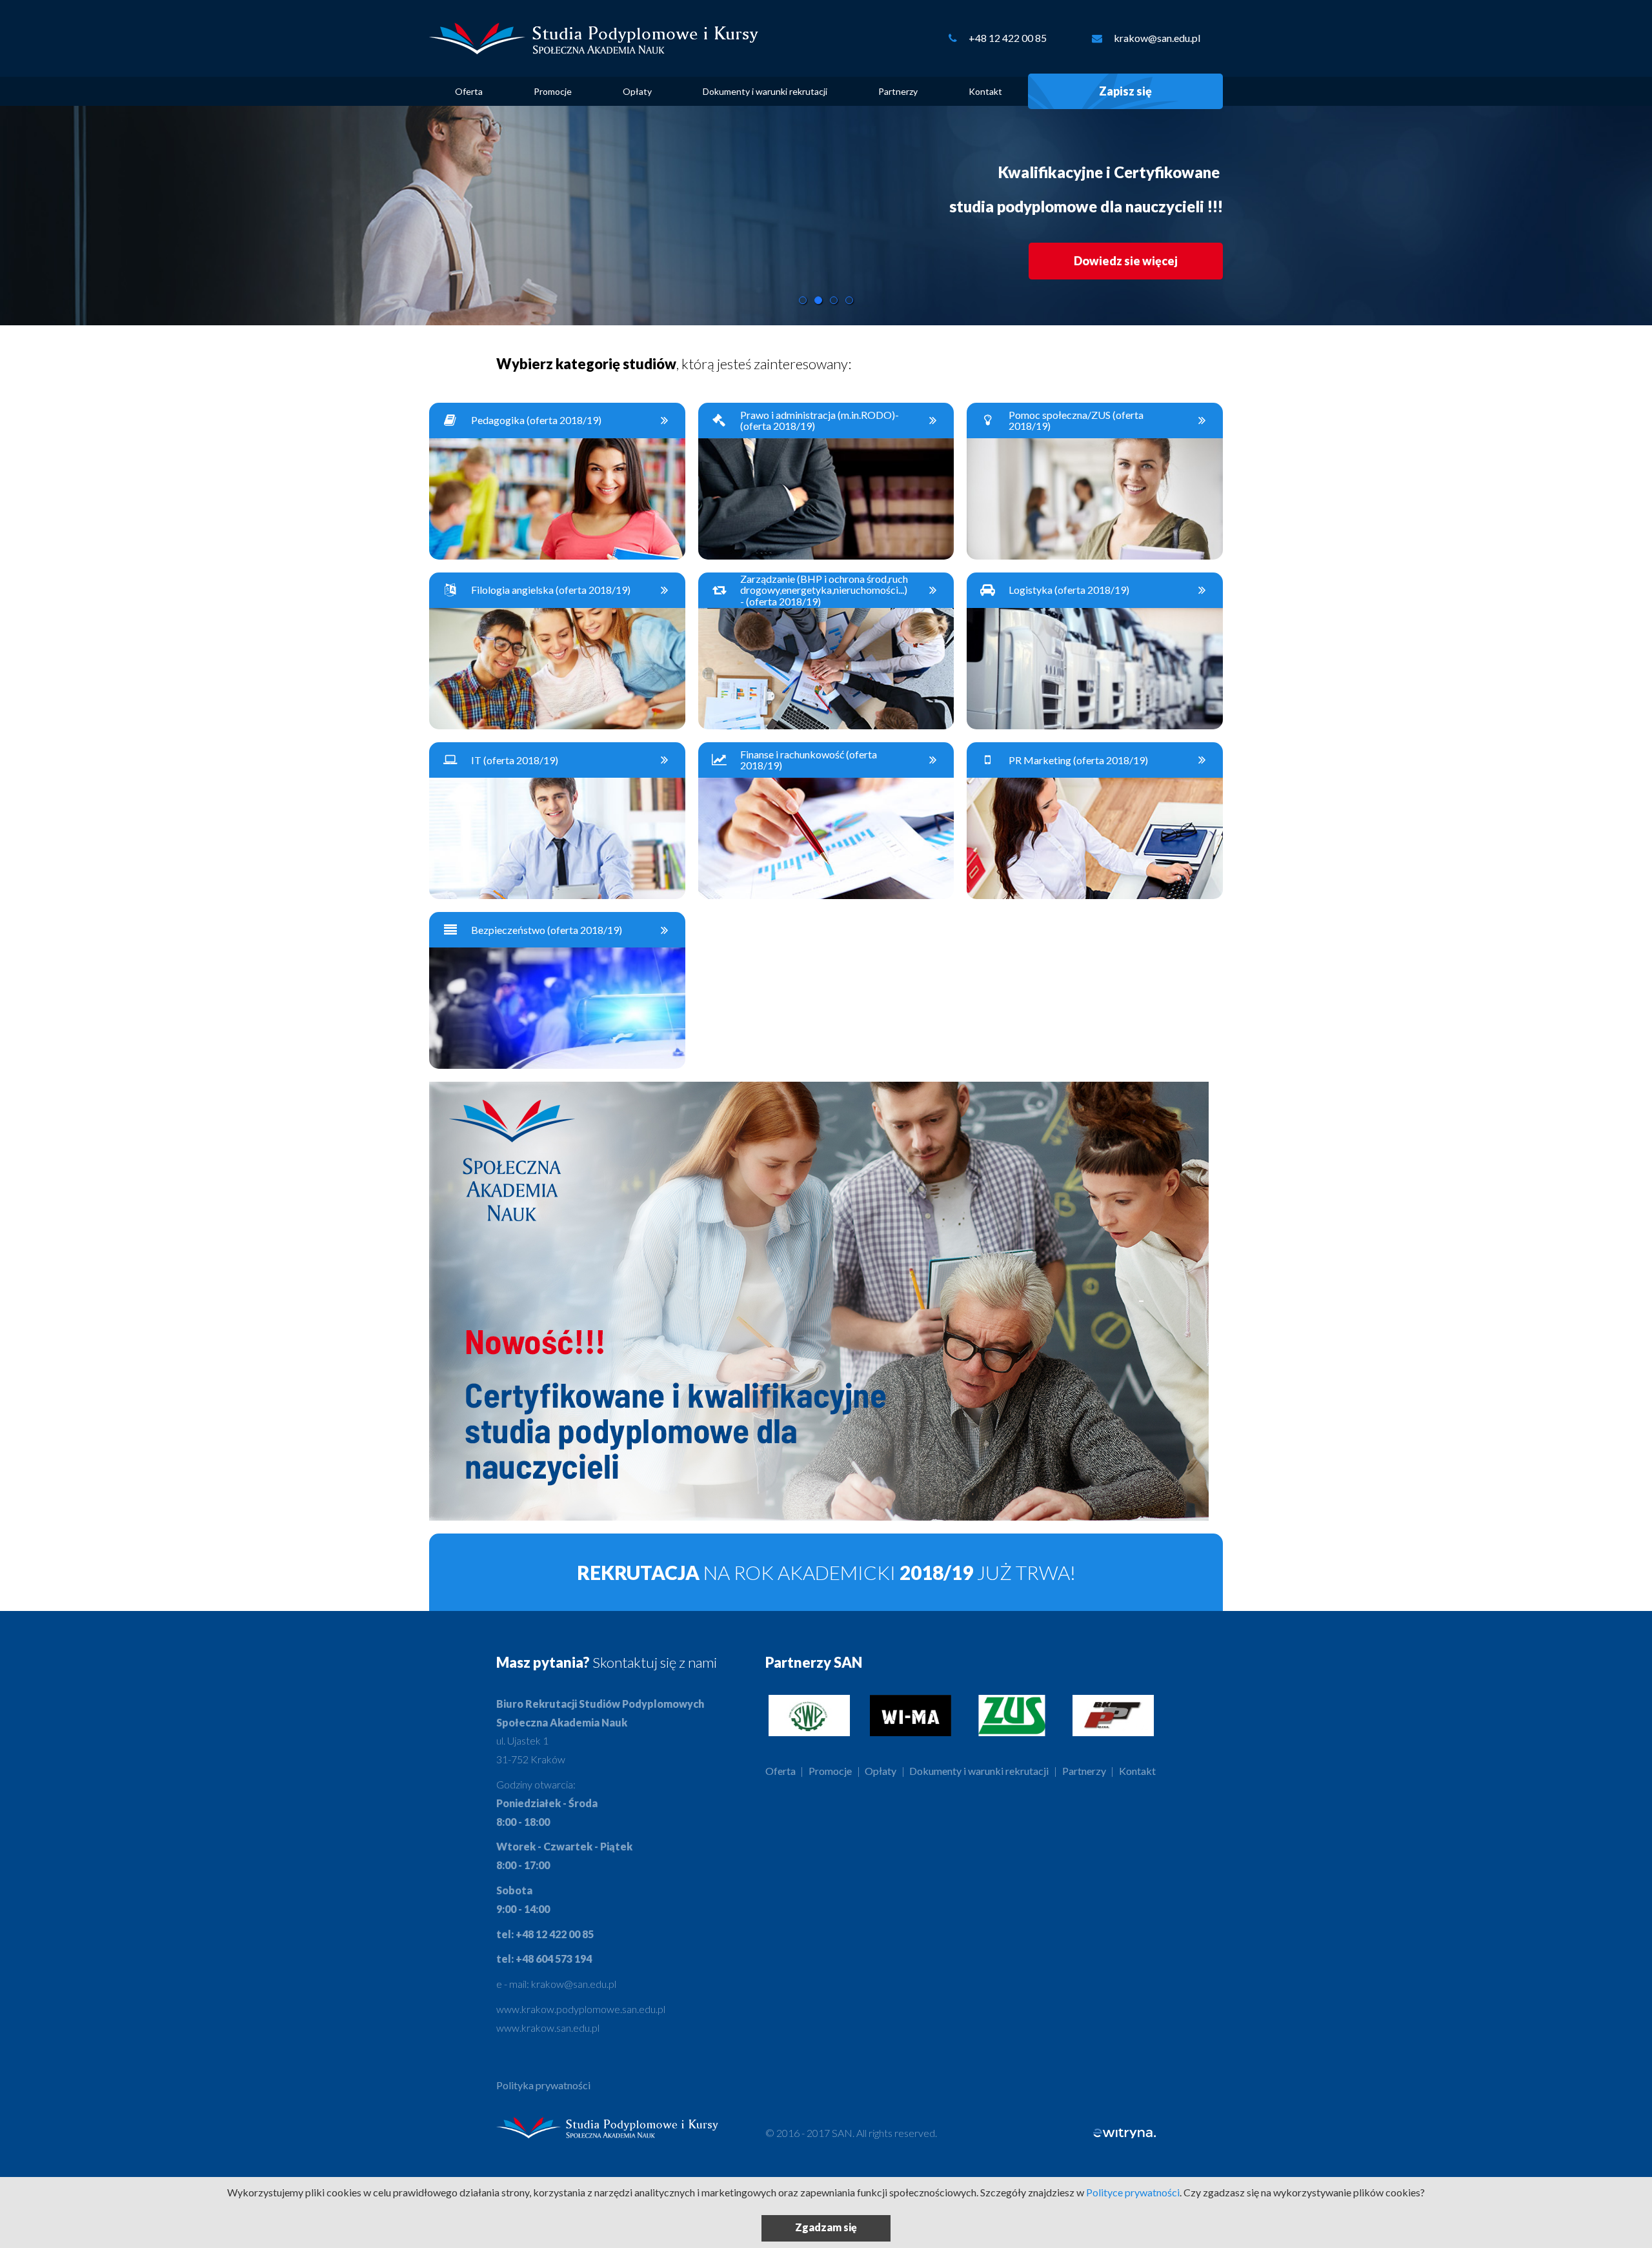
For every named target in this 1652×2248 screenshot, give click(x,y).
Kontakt (985, 91)
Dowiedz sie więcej (1126, 261)
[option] (826, 216)
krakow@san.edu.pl (1157, 38)
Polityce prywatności (1133, 2192)
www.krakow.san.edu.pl (548, 2028)
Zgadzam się (826, 2227)
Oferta (469, 91)
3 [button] (834, 300)
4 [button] (849, 300)
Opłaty (637, 91)
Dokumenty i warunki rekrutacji (765, 91)
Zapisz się (1125, 91)
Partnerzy (898, 91)
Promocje (553, 91)
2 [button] (818, 300)
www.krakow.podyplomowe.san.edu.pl (581, 2009)
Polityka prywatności (543, 2085)
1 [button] (803, 300)
